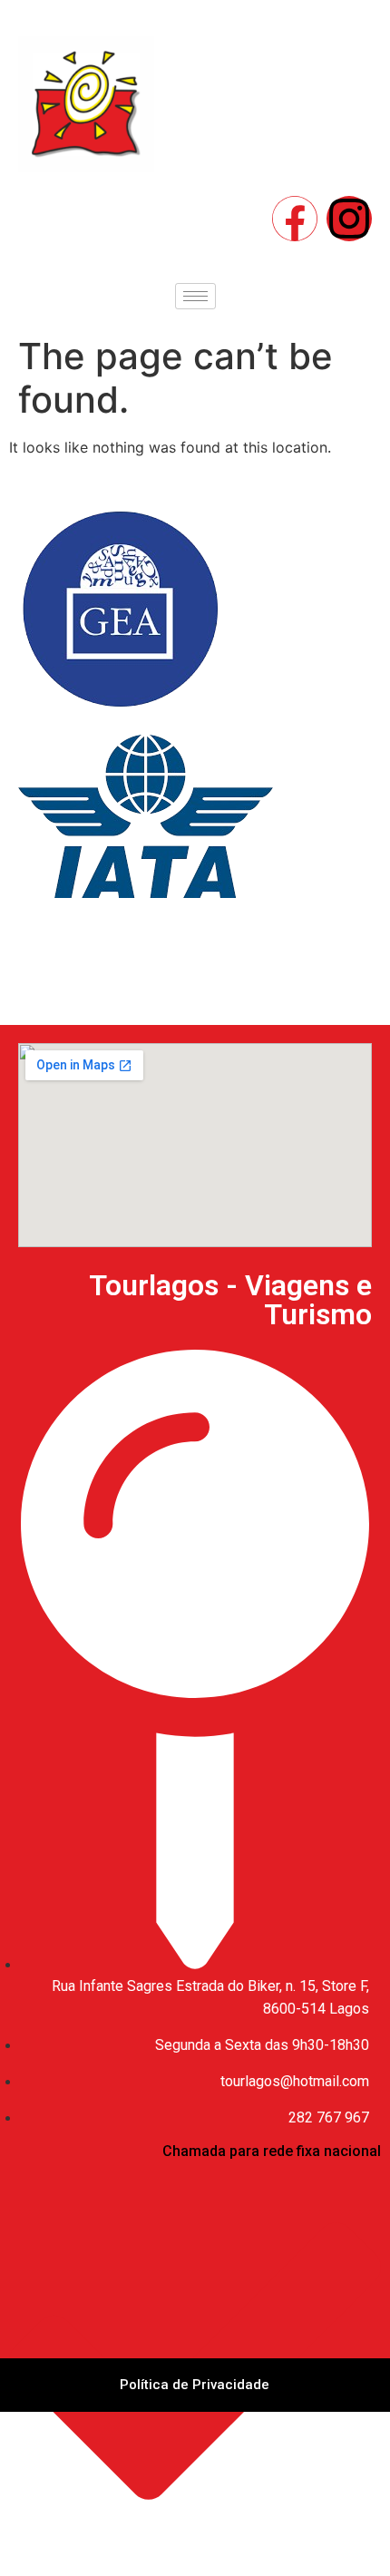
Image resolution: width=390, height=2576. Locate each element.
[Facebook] (295, 219)
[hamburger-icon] (195, 296)
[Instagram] (349, 219)
